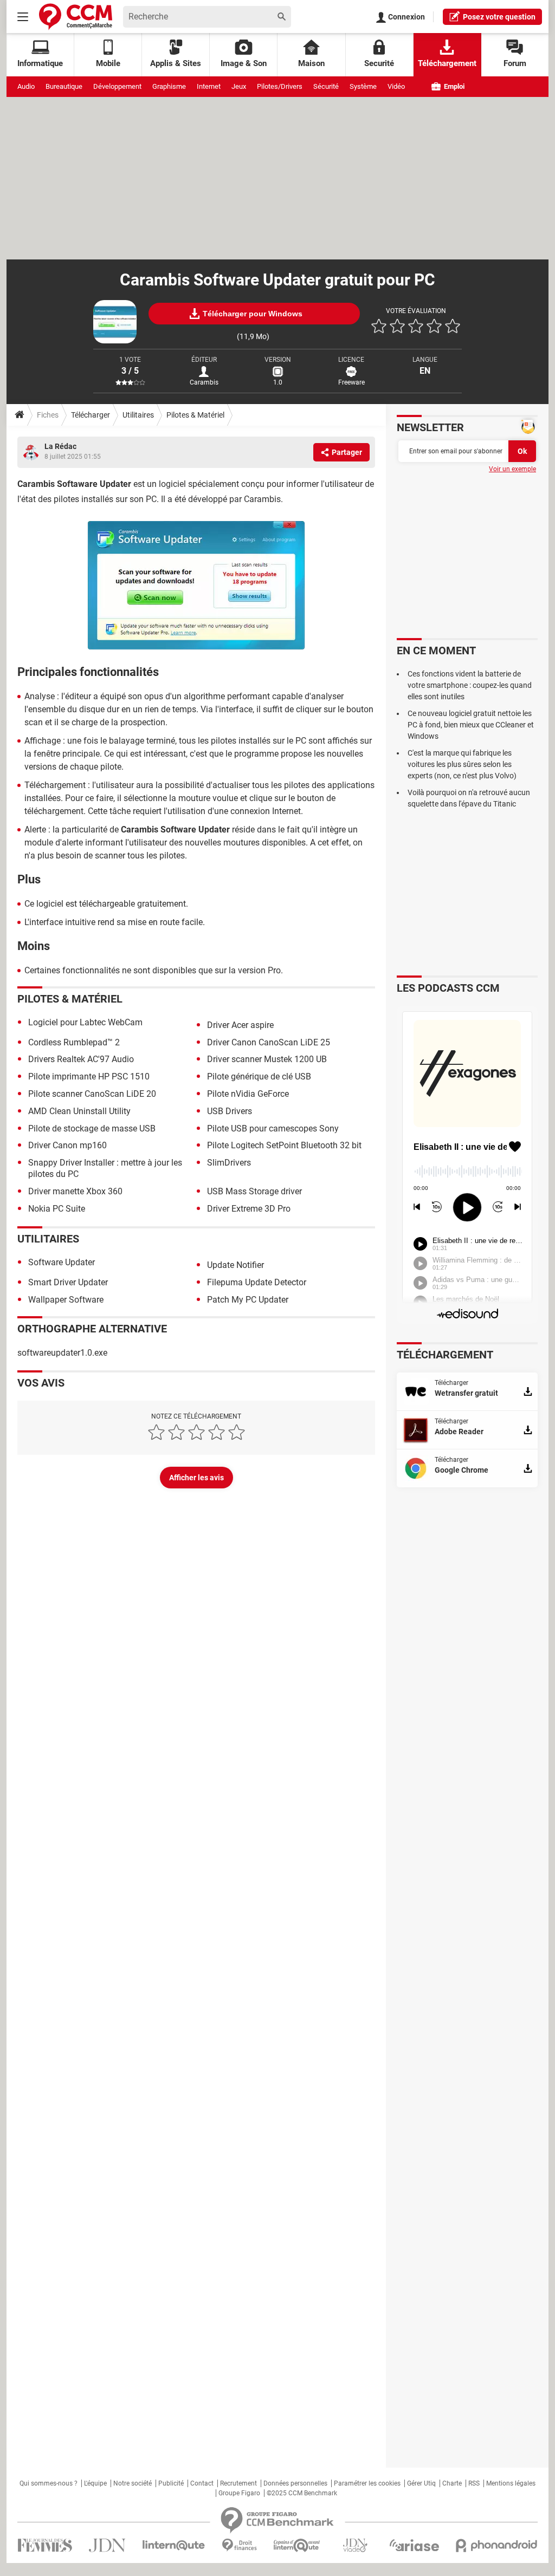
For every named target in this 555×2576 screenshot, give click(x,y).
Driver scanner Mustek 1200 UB (267, 1059)
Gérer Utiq (421, 2483)
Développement (117, 86)
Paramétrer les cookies (367, 2483)
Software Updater (62, 1262)
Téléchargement (447, 63)
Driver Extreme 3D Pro (249, 1209)
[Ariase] (414, 2545)
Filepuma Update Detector (257, 1282)
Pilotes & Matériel (195, 415)
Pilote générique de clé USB (259, 1076)
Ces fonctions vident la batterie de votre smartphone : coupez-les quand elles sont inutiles (470, 685)
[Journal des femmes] (45, 2545)
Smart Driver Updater (68, 1282)
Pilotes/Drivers (280, 86)
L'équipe (95, 2483)
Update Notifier (235, 1265)
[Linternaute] (174, 2545)
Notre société (133, 2483)
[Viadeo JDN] (355, 2545)
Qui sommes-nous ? (49, 2483)
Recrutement (238, 2483)
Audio (26, 86)
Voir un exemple (512, 469)
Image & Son (244, 63)
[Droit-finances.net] (239, 2545)
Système (363, 86)
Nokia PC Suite (57, 1209)
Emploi (453, 86)
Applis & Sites (176, 63)
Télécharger (91, 415)
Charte (452, 2483)
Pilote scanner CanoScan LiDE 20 (92, 1094)
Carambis (204, 382)
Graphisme (169, 86)
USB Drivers (230, 1111)
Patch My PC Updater (248, 1300)
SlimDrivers (229, 1163)
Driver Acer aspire (240, 1025)
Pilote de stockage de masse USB (92, 1128)
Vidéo (396, 86)
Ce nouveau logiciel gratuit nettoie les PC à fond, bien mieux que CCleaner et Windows (471, 725)
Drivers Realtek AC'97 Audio (81, 1059)
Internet (209, 86)
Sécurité (326, 86)
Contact (202, 2483)
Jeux (239, 86)
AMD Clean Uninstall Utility (79, 1111)
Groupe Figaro (239, 2493)
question (499, 17)
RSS (474, 2483)
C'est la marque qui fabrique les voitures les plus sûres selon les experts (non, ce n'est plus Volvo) (462, 764)
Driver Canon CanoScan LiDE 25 (269, 1042)
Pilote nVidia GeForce (248, 1094)
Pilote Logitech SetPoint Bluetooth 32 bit (284, 1145)
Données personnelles (295, 2483)
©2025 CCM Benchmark (302, 2493)
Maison (311, 63)
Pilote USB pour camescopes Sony (273, 1128)
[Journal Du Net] (107, 2545)
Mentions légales (511, 2483)
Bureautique (64, 86)
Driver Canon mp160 (67, 1145)
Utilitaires (138, 415)
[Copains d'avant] (297, 2545)
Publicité (171, 2483)
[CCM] (76, 17)
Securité (379, 63)
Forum (515, 63)
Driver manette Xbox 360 (75, 1191)
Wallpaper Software (66, 1300)
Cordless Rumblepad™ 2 (74, 1042)
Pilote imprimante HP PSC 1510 (89, 1076)
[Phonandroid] (497, 2545)
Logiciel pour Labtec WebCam (85, 1022)
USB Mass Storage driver (254, 1191)
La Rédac (60, 446)
